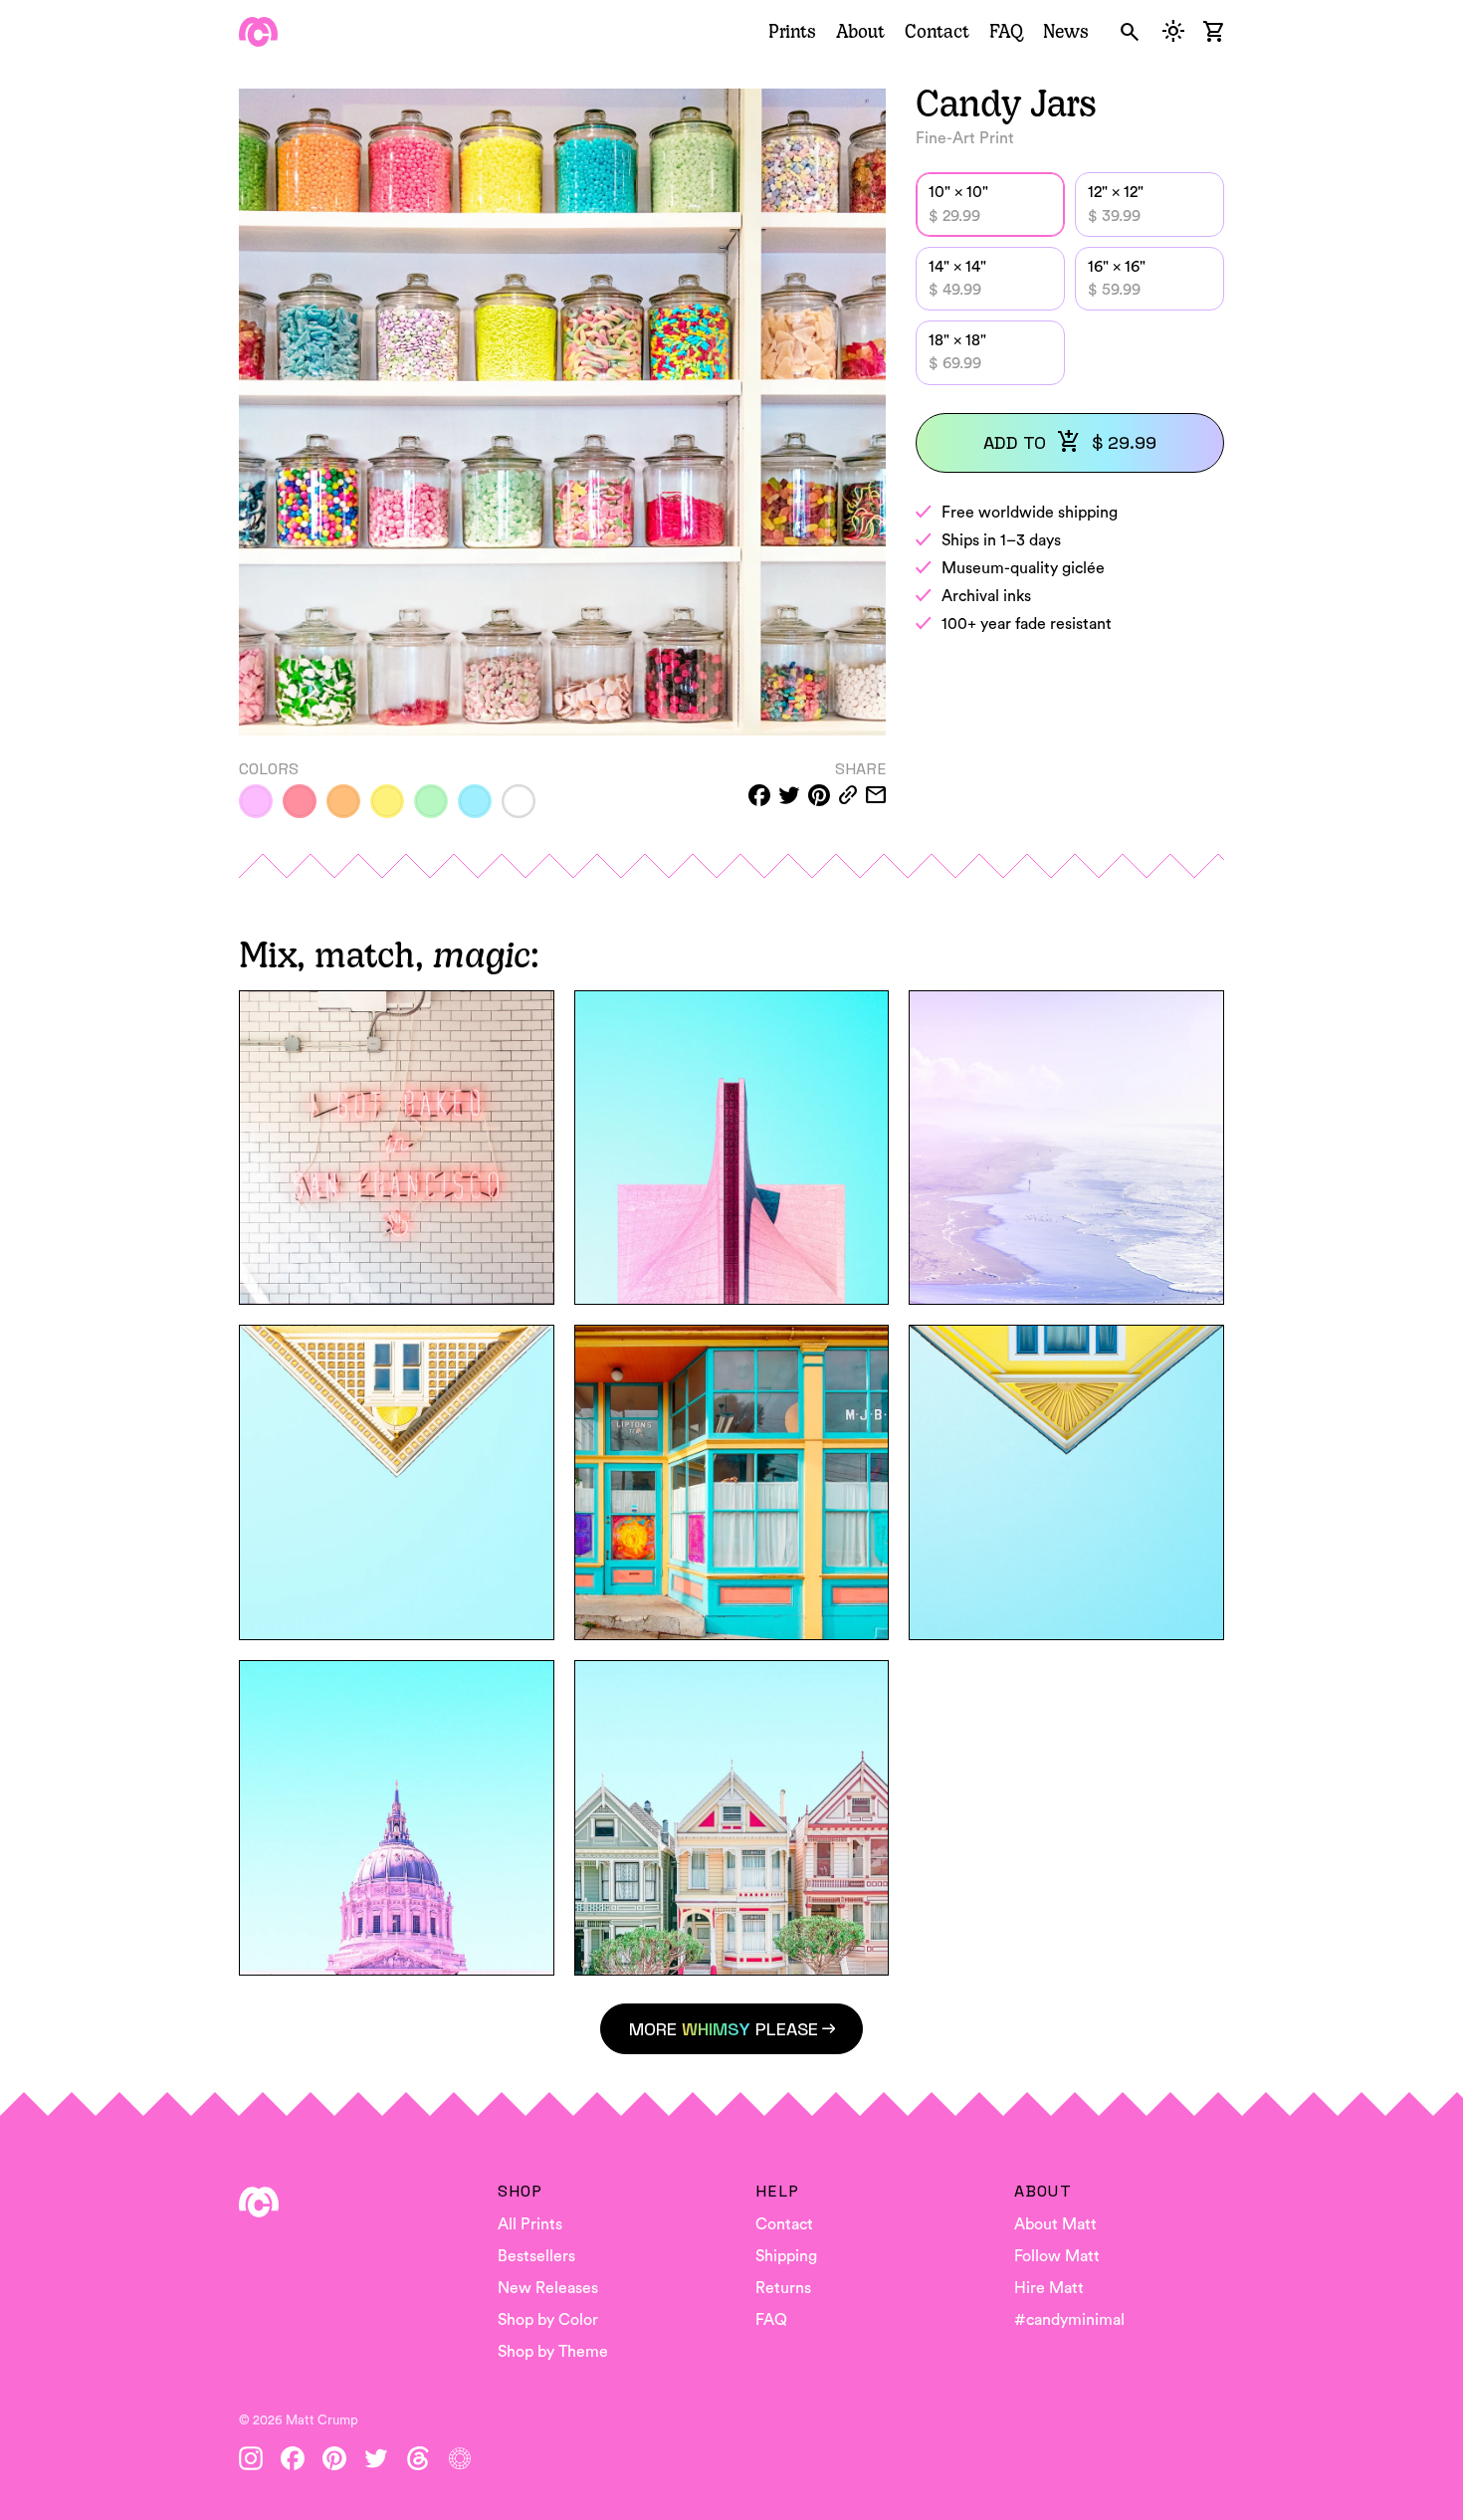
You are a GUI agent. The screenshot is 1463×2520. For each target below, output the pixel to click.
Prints (792, 31)
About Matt (1055, 2224)
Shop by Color (548, 2320)
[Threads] (418, 2458)
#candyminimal (1069, 2320)
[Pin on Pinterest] (819, 795)
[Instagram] (251, 2458)
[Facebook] (293, 2458)
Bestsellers (536, 2256)
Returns (783, 2288)
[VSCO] (460, 2458)
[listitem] (256, 801)
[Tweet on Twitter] (789, 795)
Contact (937, 31)
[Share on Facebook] (759, 795)
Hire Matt (1049, 2288)
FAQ (1006, 31)
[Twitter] (376, 2458)
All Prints (530, 2224)
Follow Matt (1057, 2256)
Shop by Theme (553, 2352)
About (860, 31)
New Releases (548, 2288)
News (1066, 31)
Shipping (786, 2256)
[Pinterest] (334, 2458)
